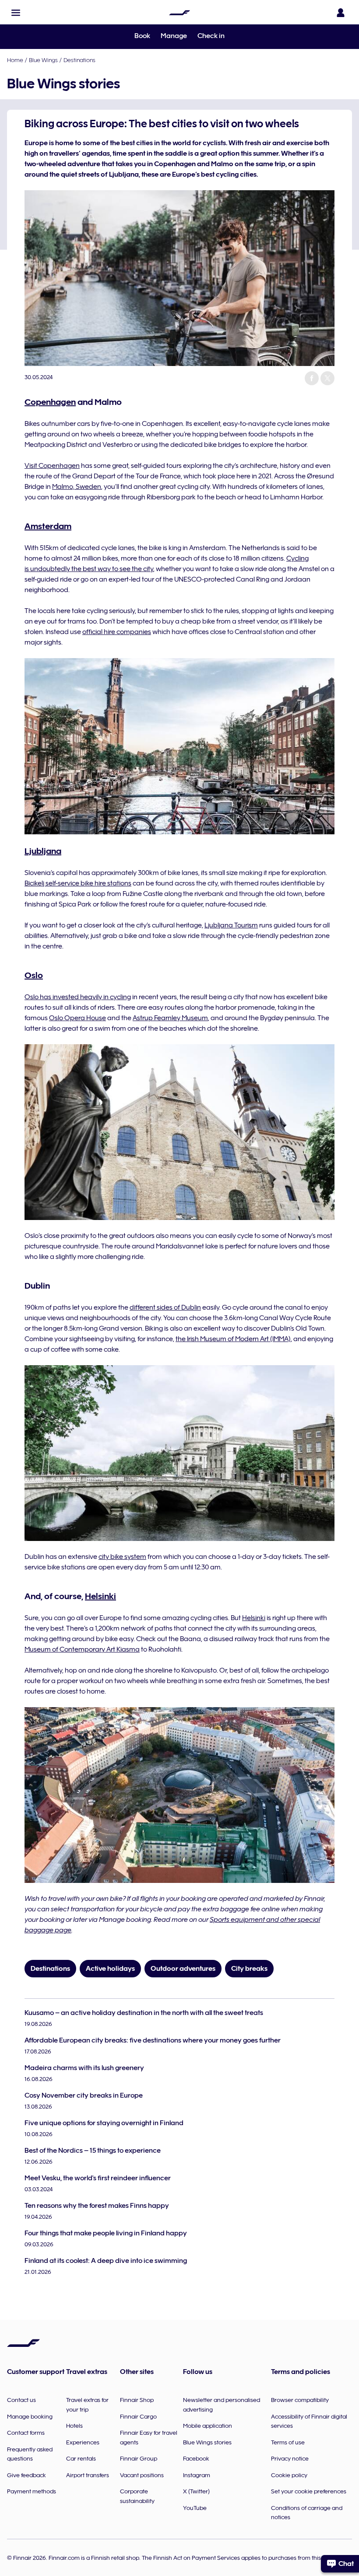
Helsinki (100, 1596)
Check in (211, 36)
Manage (174, 36)
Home (15, 60)
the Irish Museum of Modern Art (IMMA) (233, 1339)
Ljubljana (43, 851)
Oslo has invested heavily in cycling (78, 997)
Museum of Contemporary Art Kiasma (82, 1649)
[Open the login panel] (341, 13)
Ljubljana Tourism (231, 925)
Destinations (79, 60)
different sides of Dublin (165, 1307)
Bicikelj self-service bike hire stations (78, 883)
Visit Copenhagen (52, 466)
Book (142, 36)
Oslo (34, 975)
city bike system (122, 1557)
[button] (16, 13)
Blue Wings (43, 60)
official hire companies (117, 632)
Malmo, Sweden (77, 487)
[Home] (179, 13)
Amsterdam (48, 526)
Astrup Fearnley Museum (170, 1018)
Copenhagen (50, 402)
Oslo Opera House (77, 1018)
